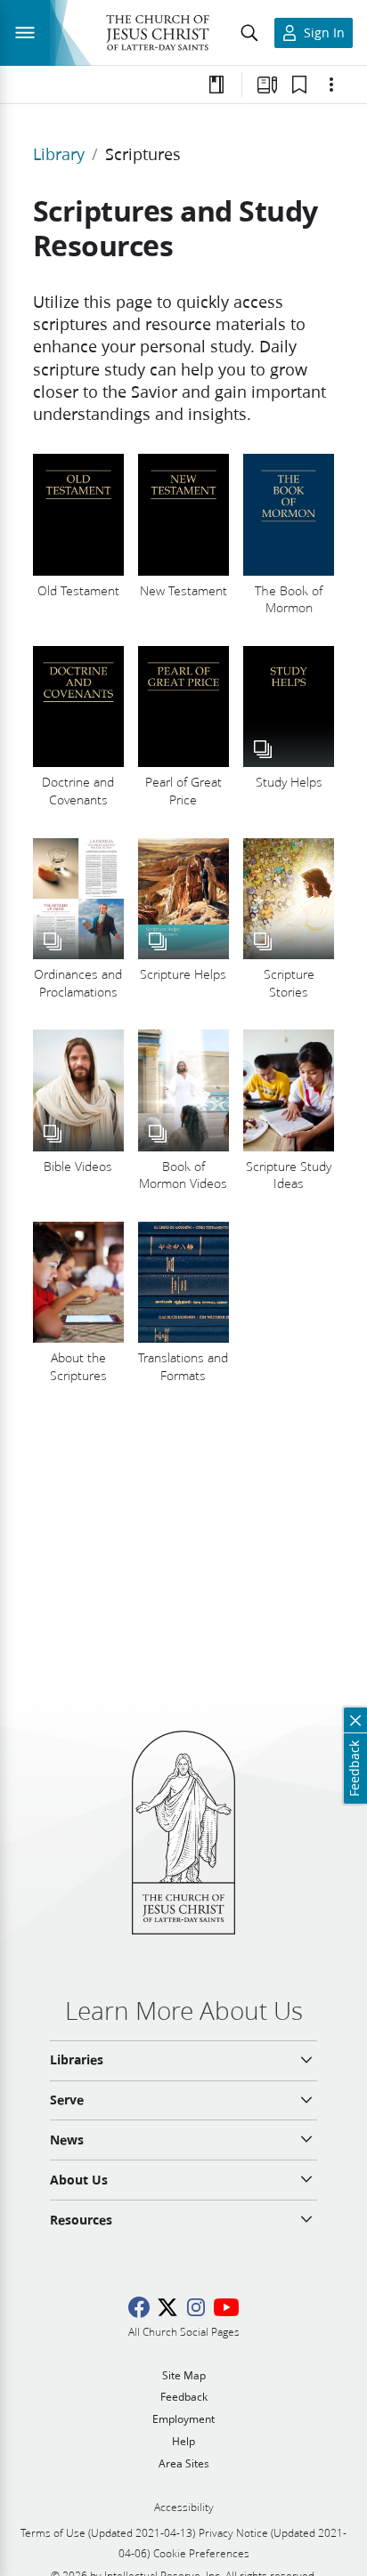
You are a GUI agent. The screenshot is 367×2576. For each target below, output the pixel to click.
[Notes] (216, 85)
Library (59, 154)
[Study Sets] (267, 85)
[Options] (331, 85)
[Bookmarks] (299, 85)
